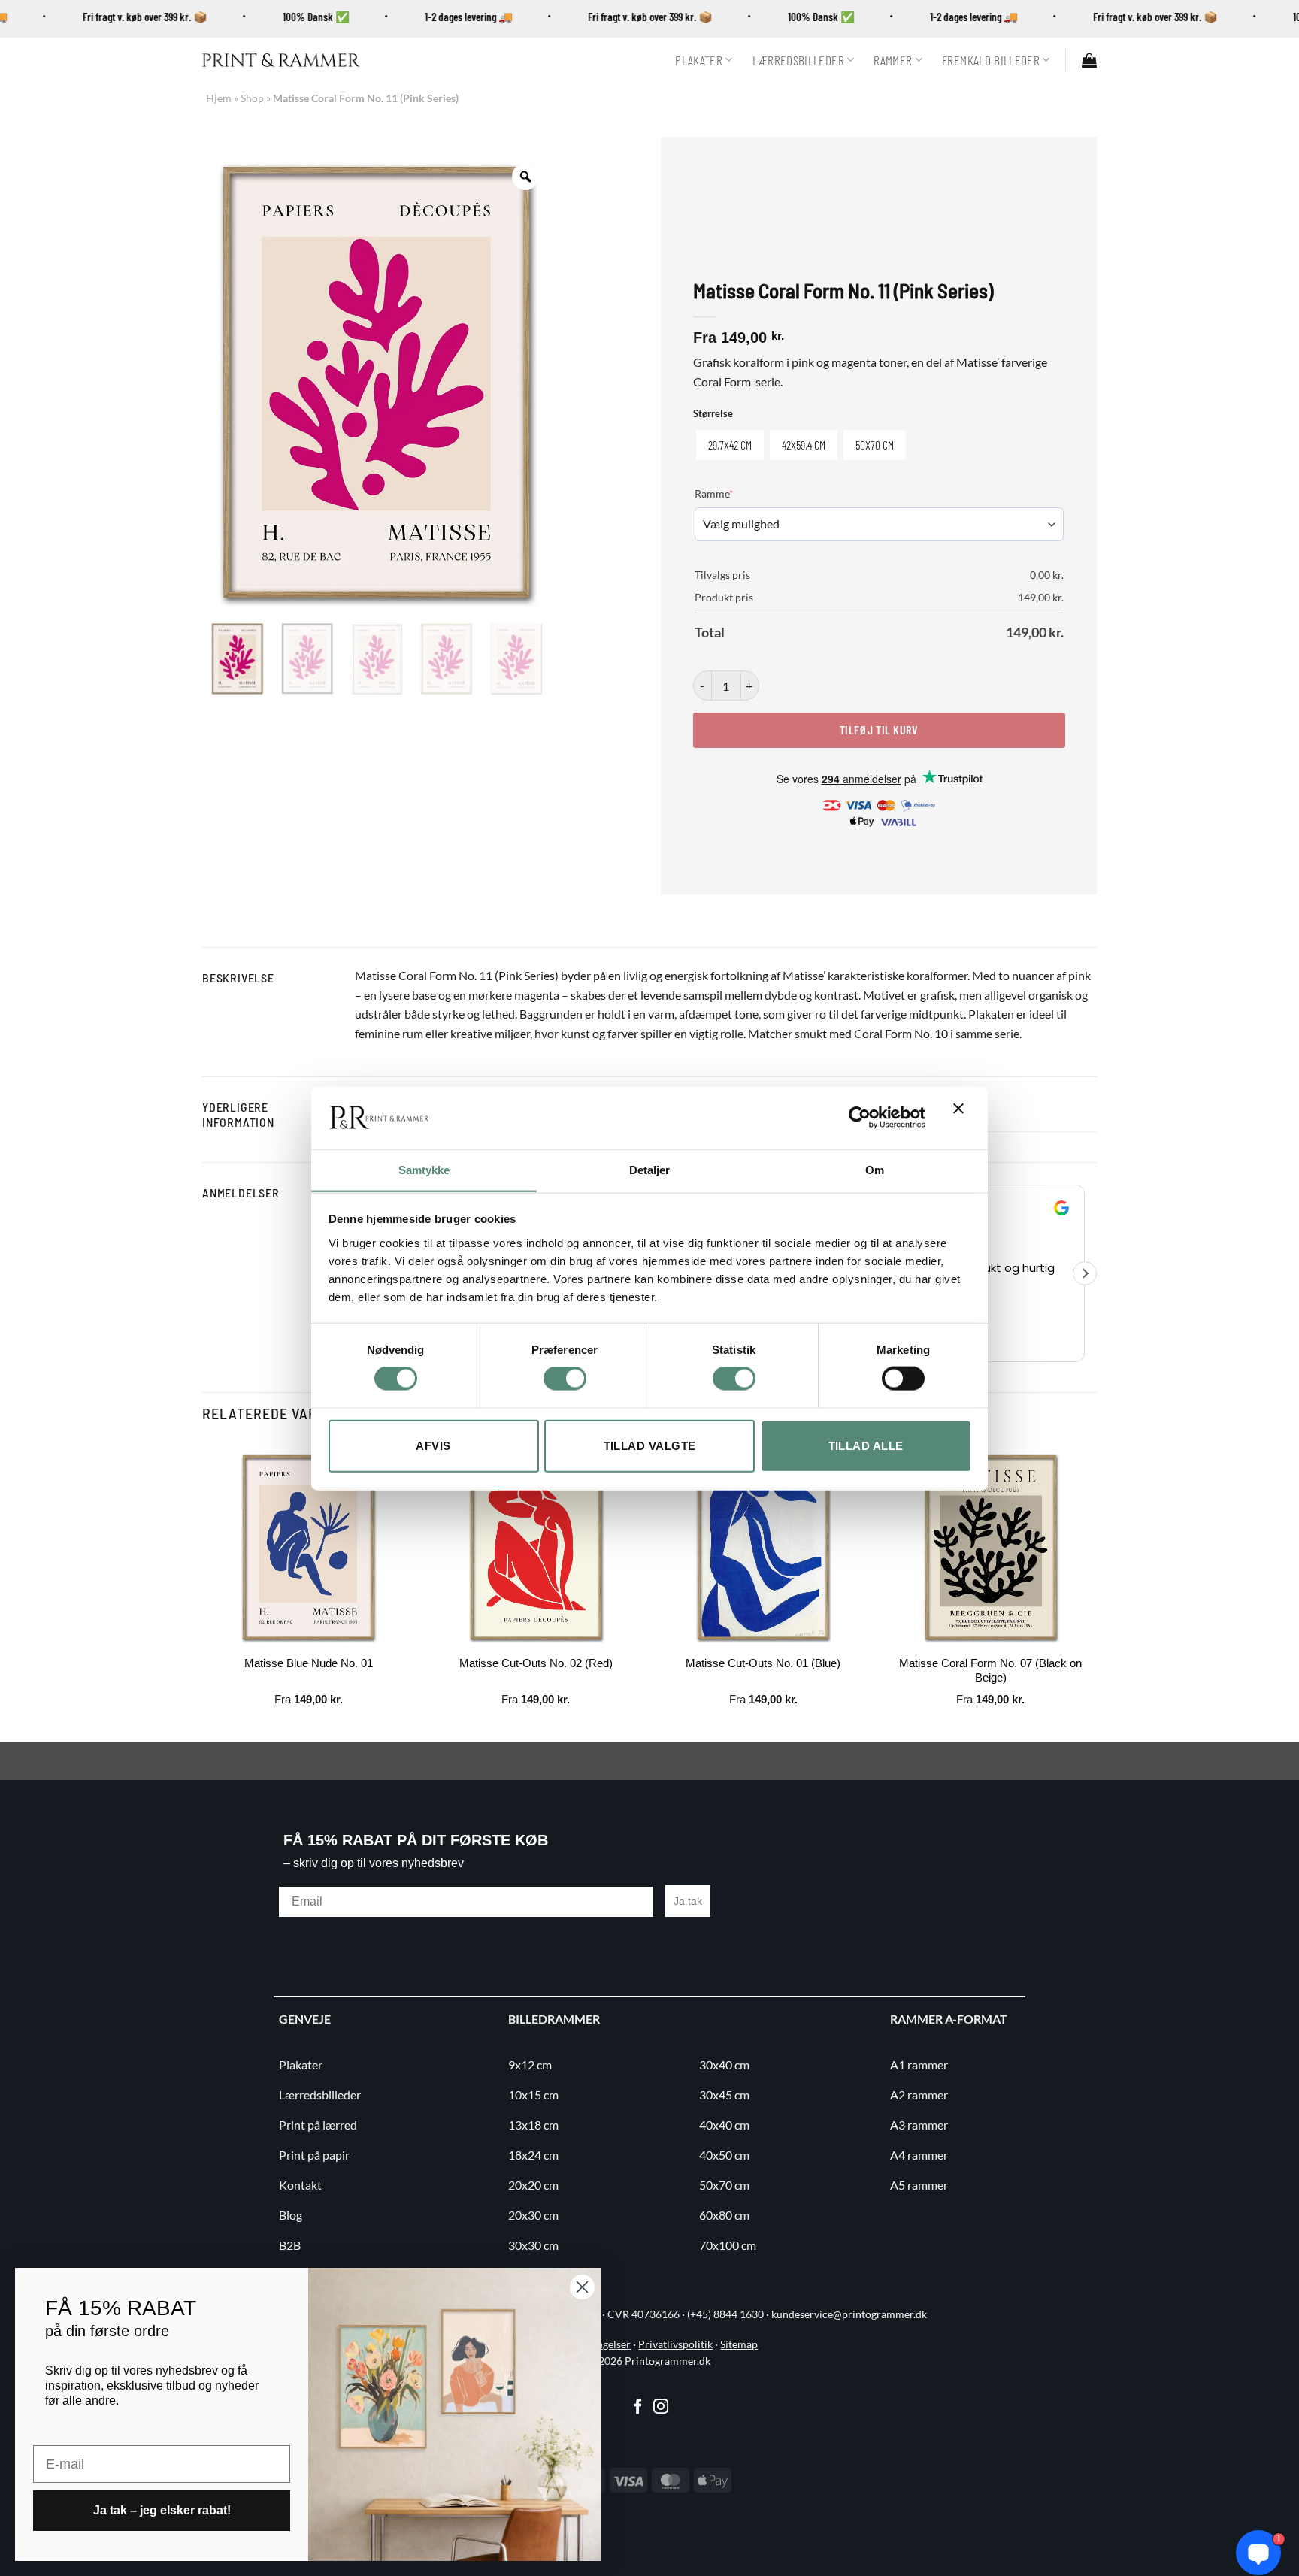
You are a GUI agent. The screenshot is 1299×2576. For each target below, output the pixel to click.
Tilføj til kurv (879, 730)
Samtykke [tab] (424, 1169)
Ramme (737, 493)
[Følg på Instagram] (661, 2408)
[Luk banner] (962, 1118)
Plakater (699, 60)
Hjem (219, 98)
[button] (1089, 60)
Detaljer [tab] (650, 1169)
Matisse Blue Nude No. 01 (309, 1663)
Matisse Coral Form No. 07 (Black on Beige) (990, 1671)
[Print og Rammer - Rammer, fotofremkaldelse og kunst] (281, 60)
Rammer (893, 60)
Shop (252, 98)
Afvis (433, 1445)
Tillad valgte (650, 1445)
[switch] (565, 1379)
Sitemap (739, 2344)
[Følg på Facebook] (638, 2408)
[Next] (1096, 1590)
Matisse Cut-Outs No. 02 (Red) (536, 1663)
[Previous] (203, 1590)
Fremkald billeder (991, 60)
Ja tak (688, 1901)
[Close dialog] (582, 2287)
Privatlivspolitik (675, 2344)
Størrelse (713, 414)
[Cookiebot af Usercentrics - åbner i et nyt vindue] (860, 1117)
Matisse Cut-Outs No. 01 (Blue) (763, 1663)
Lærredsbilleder (798, 60)
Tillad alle (866, 1445)
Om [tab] (875, 1169)
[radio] (730, 445)
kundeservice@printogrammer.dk (849, 2314)
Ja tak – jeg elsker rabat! (162, 2510)
